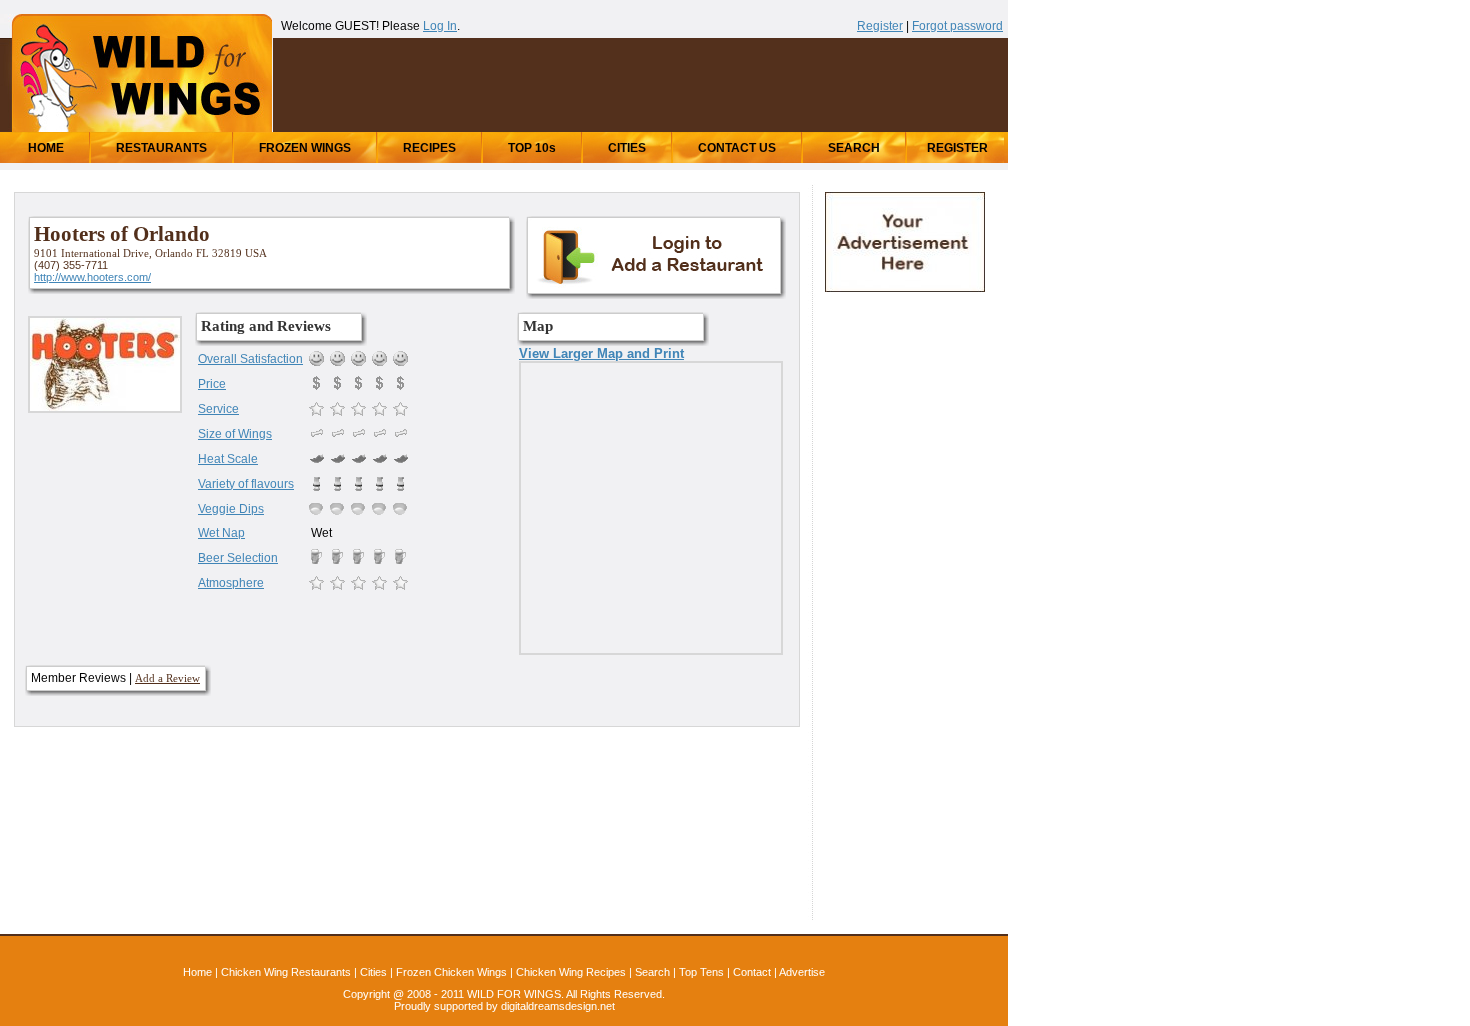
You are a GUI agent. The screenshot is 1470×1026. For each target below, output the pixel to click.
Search (652, 972)
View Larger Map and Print (601, 353)
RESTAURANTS (161, 148)
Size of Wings (235, 434)
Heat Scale (228, 459)
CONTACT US (737, 148)
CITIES (627, 148)
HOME (46, 148)
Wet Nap (221, 533)
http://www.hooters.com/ (92, 277)
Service (218, 409)
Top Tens (701, 972)
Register (880, 26)
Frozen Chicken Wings (451, 972)
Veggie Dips (231, 509)
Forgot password (957, 26)
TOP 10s (532, 148)
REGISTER (957, 148)
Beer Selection (238, 558)
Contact (752, 972)
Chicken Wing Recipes (571, 972)
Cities (373, 972)
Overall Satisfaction (250, 359)
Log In (440, 26)
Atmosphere (231, 583)
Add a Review (167, 678)
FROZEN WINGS (305, 148)
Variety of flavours (246, 484)
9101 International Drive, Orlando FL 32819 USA (150, 253)
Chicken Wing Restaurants (286, 972)
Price (212, 384)
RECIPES (429, 148)
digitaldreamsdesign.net (558, 1006)
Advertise (802, 972)
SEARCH (854, 148)
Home (197, 972)
